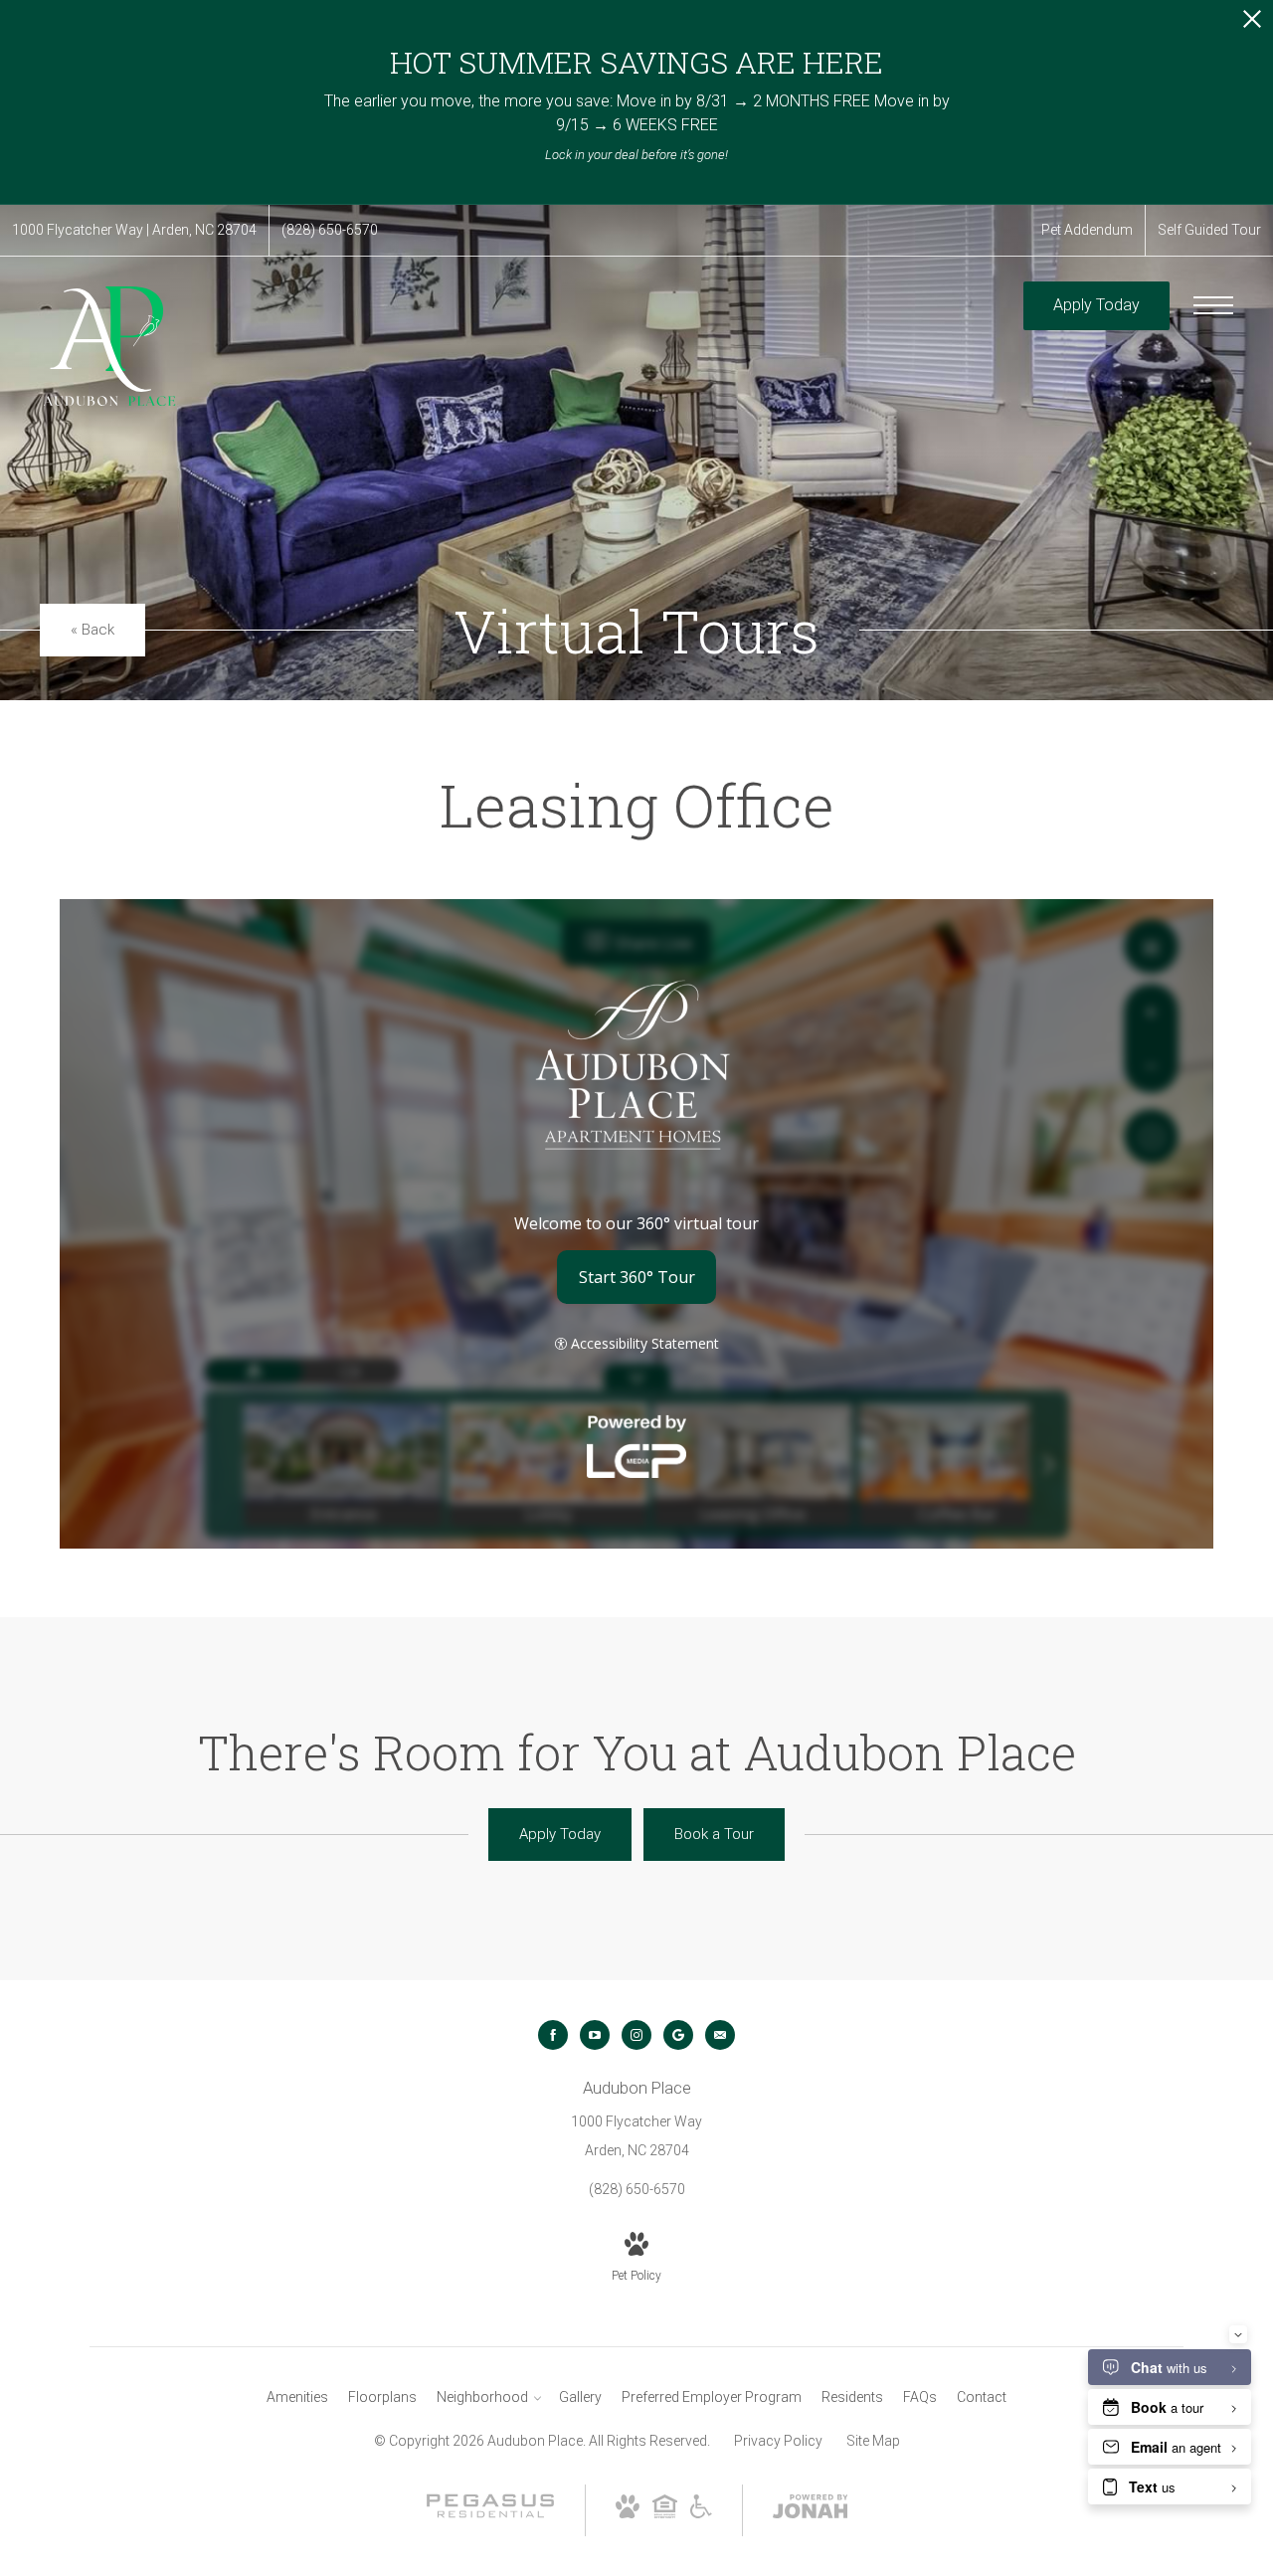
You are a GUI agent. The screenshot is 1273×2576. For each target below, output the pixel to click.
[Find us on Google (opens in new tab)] (678, 2035)
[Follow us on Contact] (720, 2035)
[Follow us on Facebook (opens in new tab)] (553, 2035)
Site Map (873, 2441)
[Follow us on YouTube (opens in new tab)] (595, 2035)
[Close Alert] (1252, 24)
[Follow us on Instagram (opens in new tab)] (636, 2035)
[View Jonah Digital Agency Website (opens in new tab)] (811, 2510)
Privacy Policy (778, 2441)
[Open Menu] (1213, 305)
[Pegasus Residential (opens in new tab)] (490, 2513)
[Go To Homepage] (109, 346)
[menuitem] (297, 2398)
